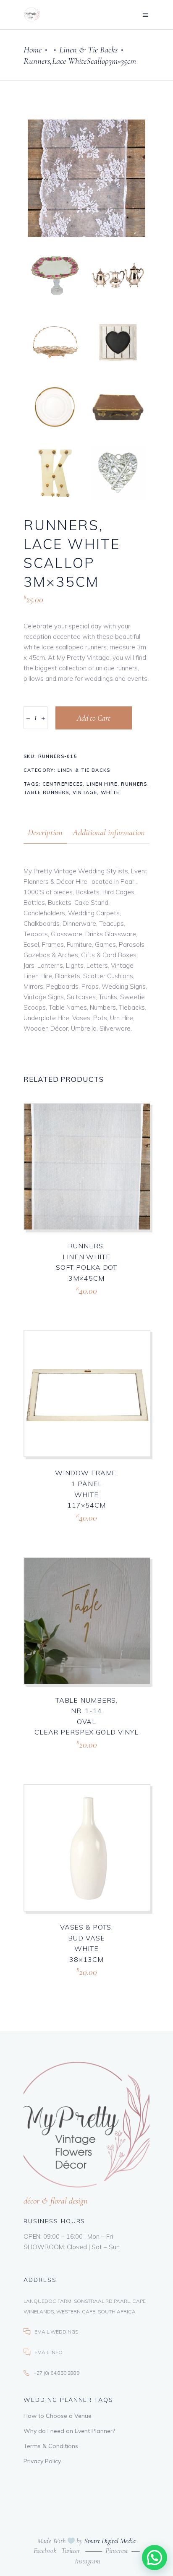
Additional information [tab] (109, 832)
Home (33, 50)
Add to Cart (94, 718)
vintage (85, 792)
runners (134, 784)
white (110, 792)
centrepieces (63, 784)
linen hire (102, 784)
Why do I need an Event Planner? (69, 2431)
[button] (155, 2558)
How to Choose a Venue (58, 2416)
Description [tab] (45, 832)
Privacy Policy (42, 2461)
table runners (46, 792)
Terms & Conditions (51, 2446)
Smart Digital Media (110, 2541)
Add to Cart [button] (70, 1301)
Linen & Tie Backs (88, 50)
